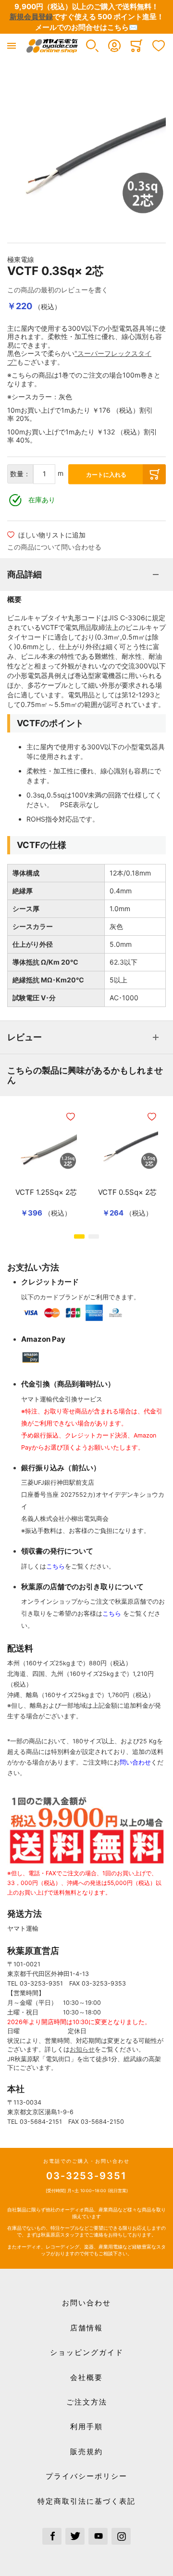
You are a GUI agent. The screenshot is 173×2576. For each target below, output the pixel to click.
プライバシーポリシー (86, 2476)
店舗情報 (86, 2328)
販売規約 (86, 2452)
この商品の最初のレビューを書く (58, 290)
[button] (92, 46)
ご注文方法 (87, 2402)
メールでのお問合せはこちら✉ (86, 27)
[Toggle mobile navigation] (12, 46)
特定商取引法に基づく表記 (86, 2501)
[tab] (86, 575)
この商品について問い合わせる (54, 547)
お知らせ (82, 2049)
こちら (56, 1566)
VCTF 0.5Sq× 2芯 (127, 1192)
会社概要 (86, 2377)
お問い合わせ (86, 2303)
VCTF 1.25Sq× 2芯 (46, 1192)
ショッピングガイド (87, 2352)
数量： (20, 474)
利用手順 (86, 2426)
